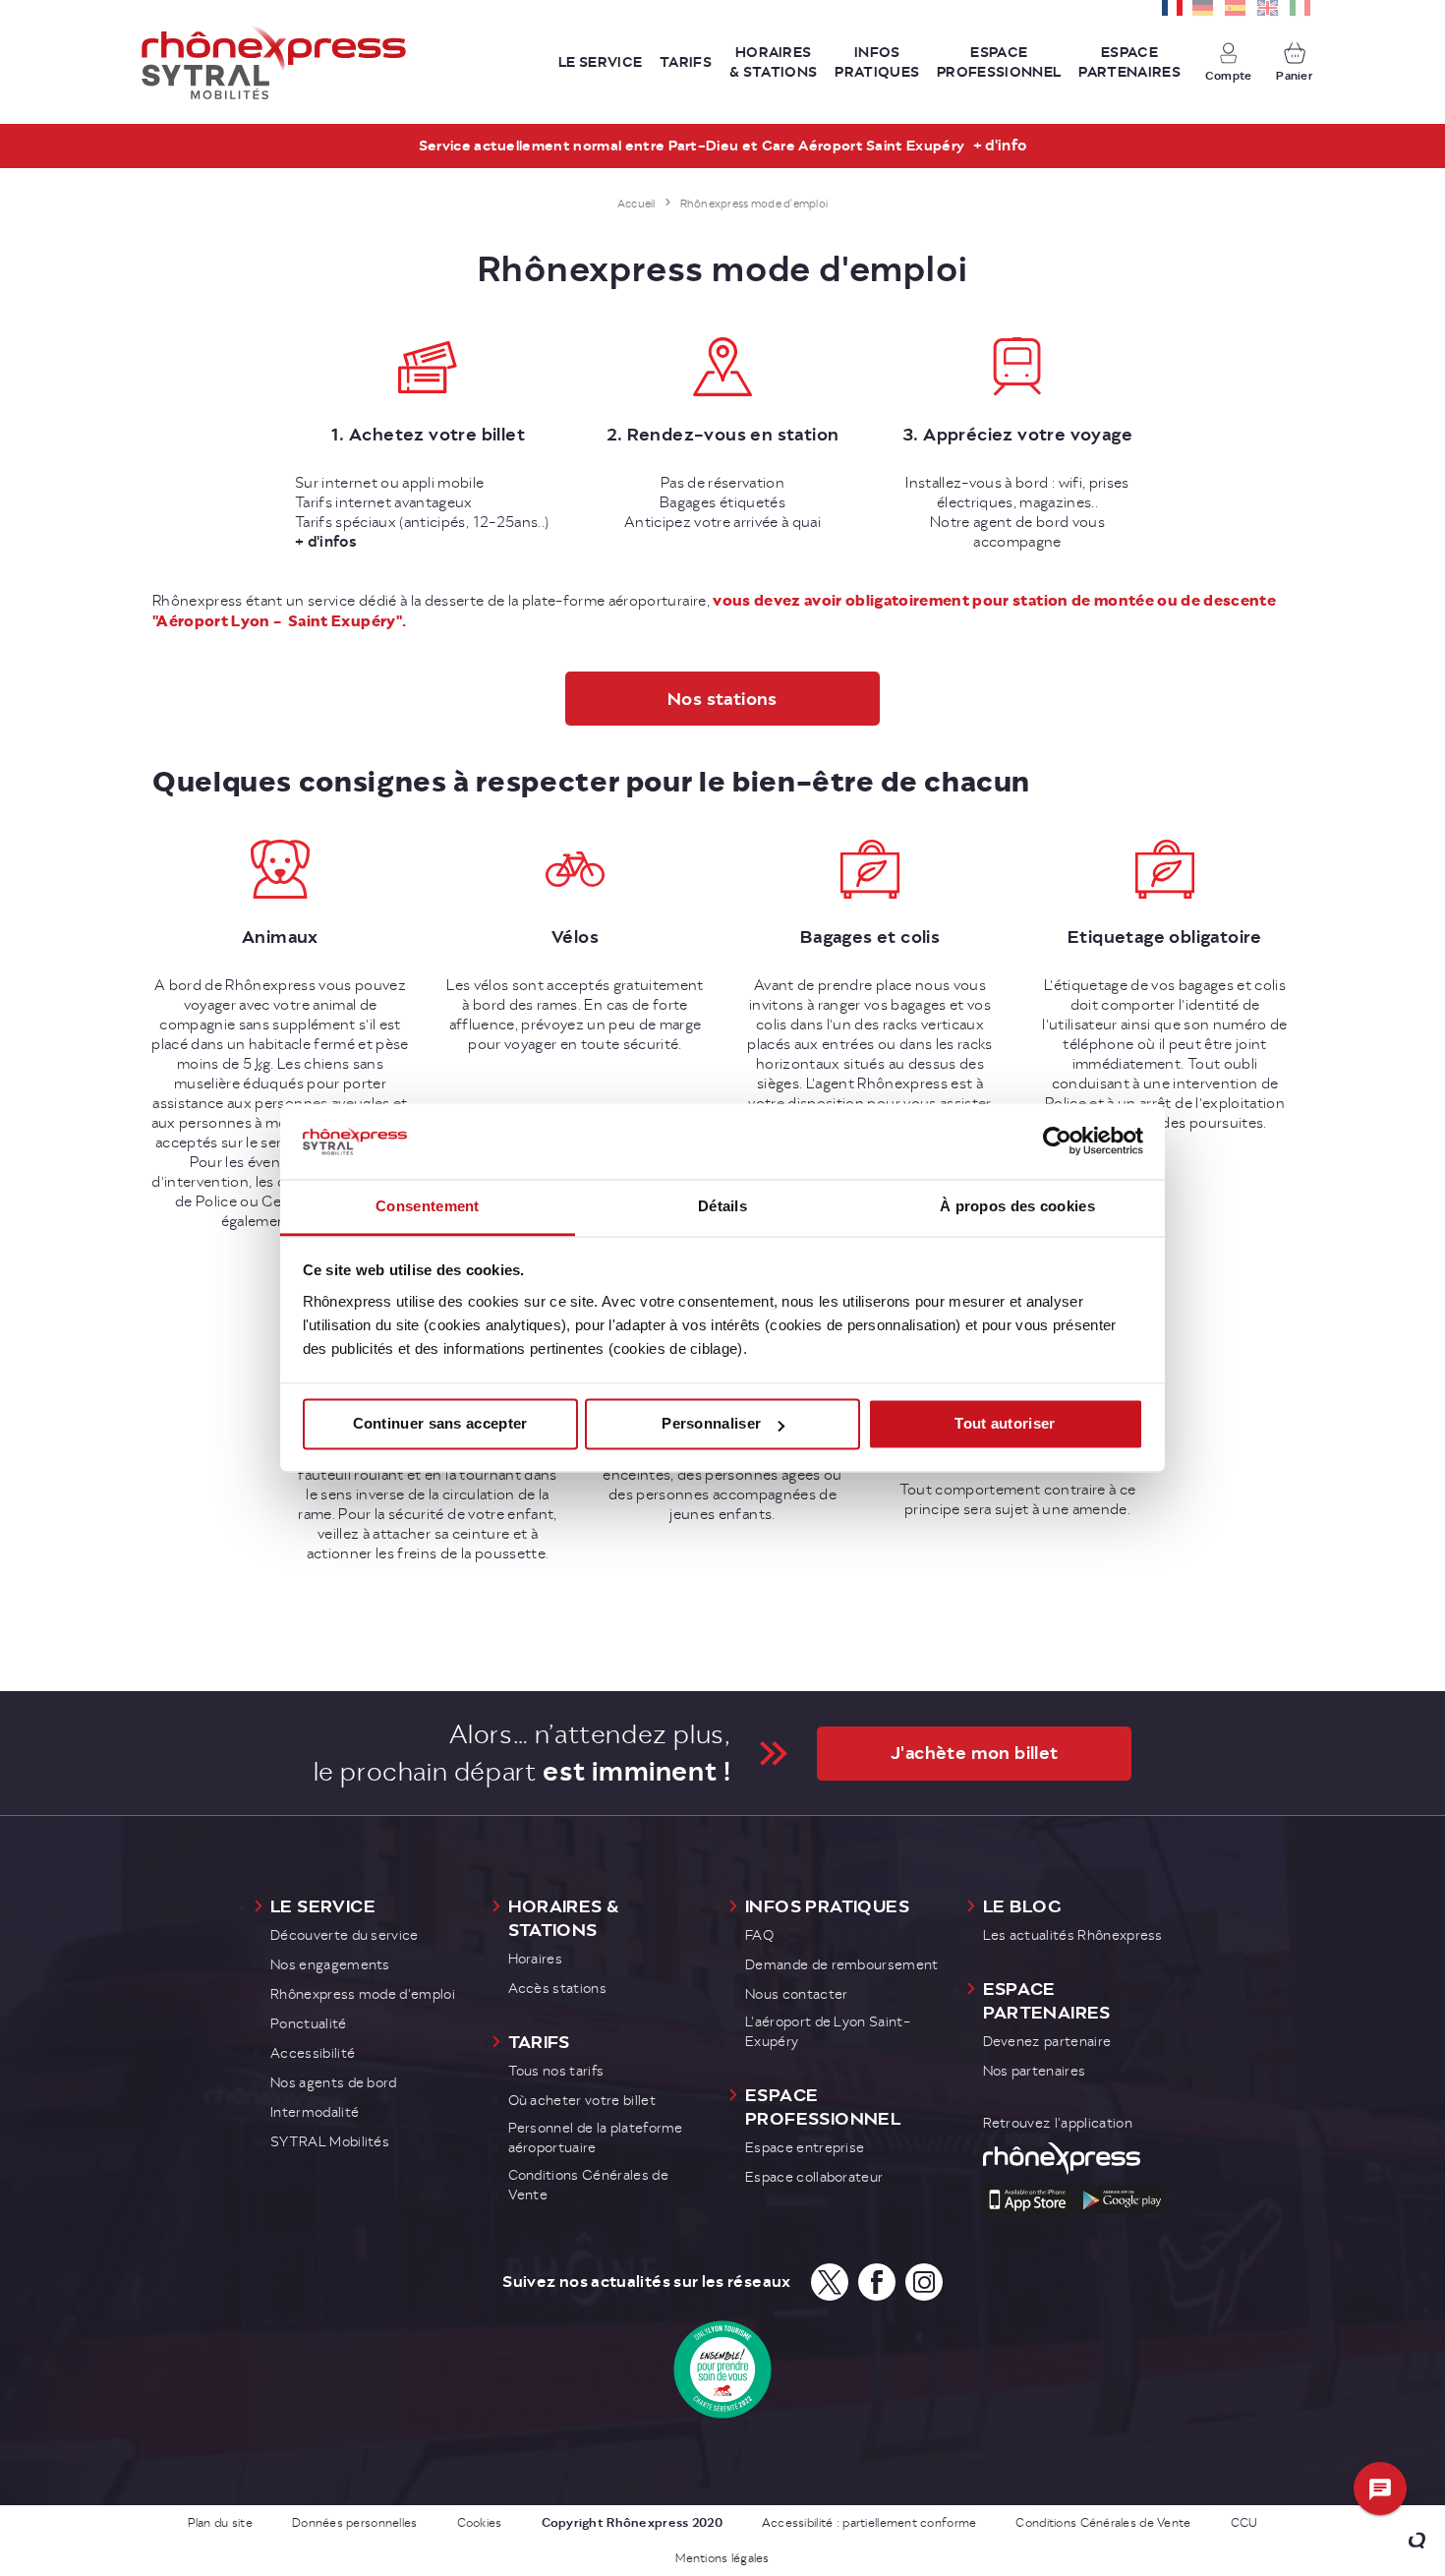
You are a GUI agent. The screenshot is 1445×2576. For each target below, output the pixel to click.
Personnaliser (711, 1424)
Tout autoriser (1005, 1424)
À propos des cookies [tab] (1017, 1206)
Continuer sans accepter (440, 1424)
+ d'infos (326, 542)
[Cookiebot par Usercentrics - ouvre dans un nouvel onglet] (1057, 1142)
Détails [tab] (722, 1206)
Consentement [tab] (428, 1206)
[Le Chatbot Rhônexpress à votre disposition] (1381, 2489)
